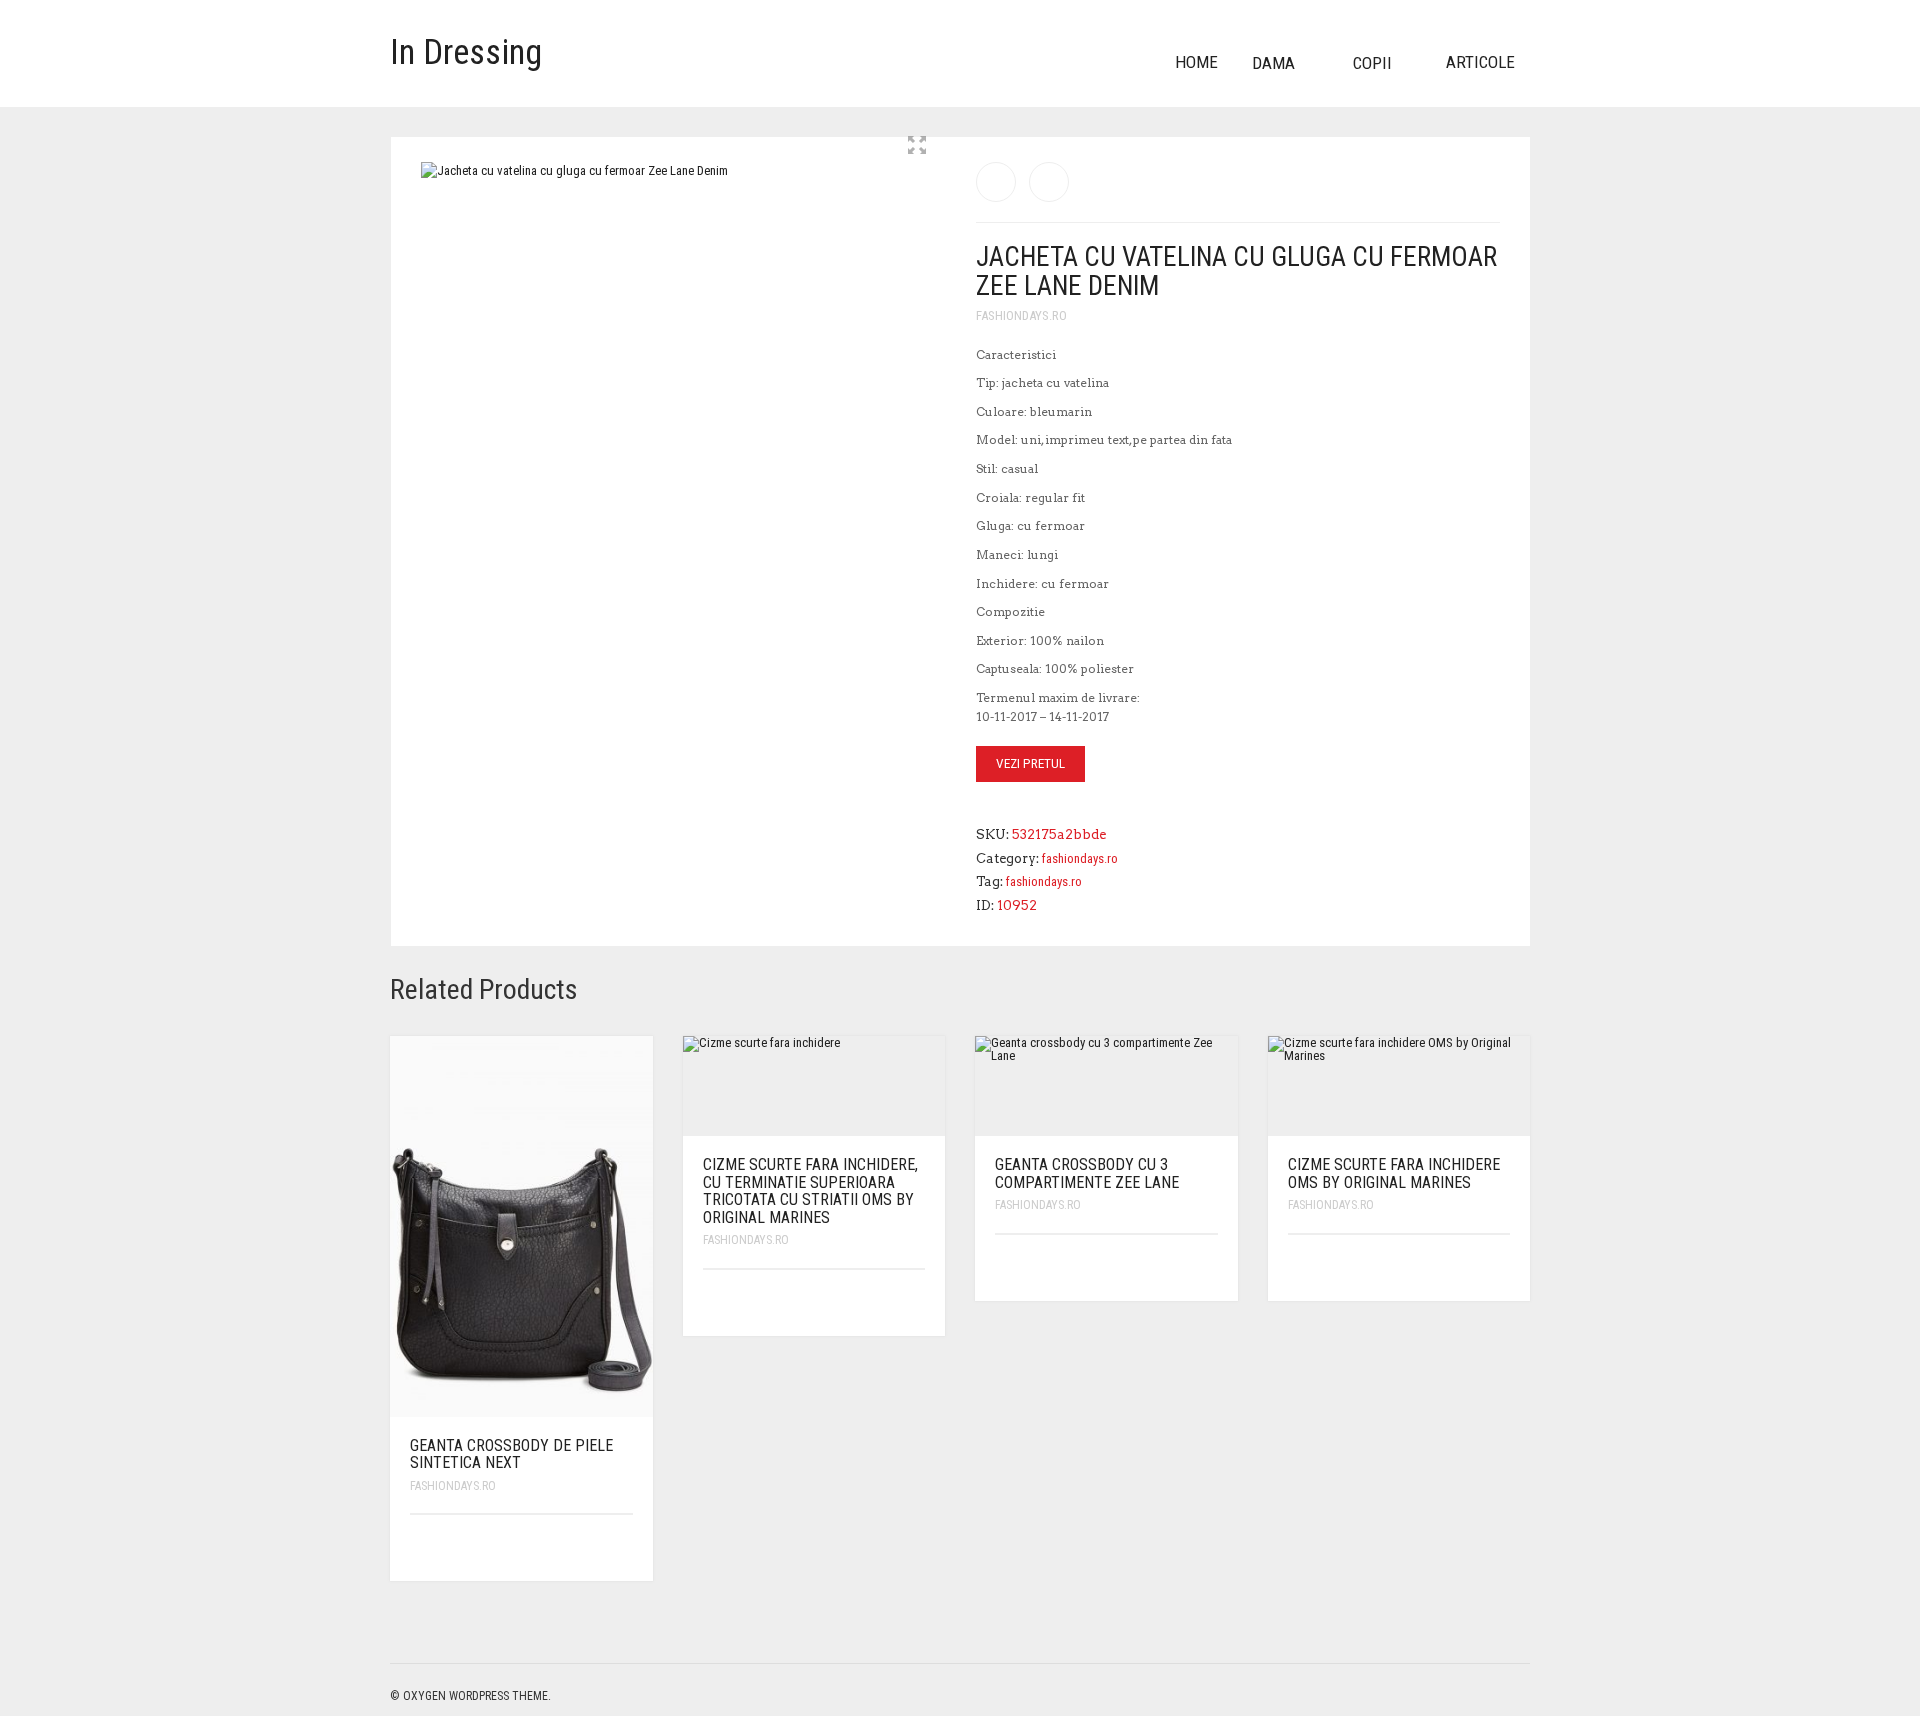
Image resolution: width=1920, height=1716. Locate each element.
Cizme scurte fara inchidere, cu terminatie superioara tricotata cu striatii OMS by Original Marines (810, 1191)
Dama (1273, 63)
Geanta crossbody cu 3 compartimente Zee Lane (1087, 1173)
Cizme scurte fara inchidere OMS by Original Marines (1394, 1173)
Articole (1480, 62)
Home (1196, 62)
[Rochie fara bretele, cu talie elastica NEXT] (996, 182)
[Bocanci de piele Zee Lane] (1049, 182)
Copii (1372, 63)
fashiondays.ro (1021, 315)
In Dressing (466, 52)
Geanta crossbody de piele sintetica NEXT (511, 1454)
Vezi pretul (1030, 763)
